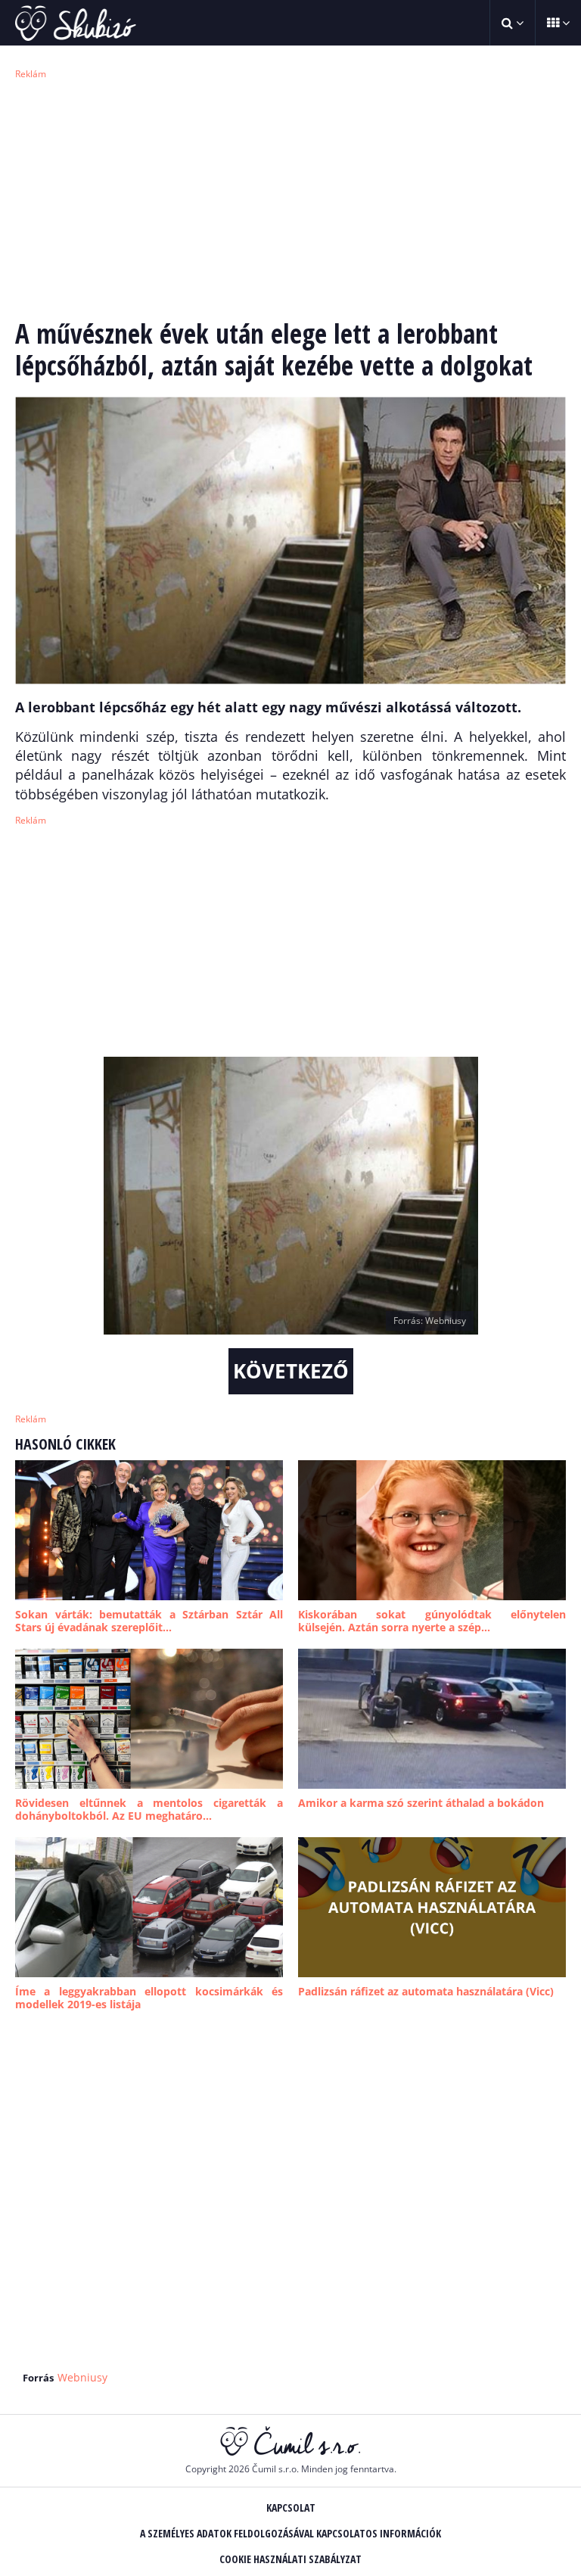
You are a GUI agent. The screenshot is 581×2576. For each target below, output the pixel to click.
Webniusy (82, 2377)
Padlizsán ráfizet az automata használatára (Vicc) (426, 1991)
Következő (291, 1371)
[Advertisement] (290, 197)
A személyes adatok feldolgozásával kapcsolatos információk (290, 2533)
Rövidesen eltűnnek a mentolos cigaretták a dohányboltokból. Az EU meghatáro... (149, 1810)
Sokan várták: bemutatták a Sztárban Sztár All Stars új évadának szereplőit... (149, 1621)
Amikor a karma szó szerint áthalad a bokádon (421, 1803)
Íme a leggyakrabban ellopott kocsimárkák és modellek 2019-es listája (149, 1998)
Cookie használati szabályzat (290, 2559)
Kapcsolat (291, 2507)
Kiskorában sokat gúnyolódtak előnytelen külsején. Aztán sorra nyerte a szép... (432, 1621)
